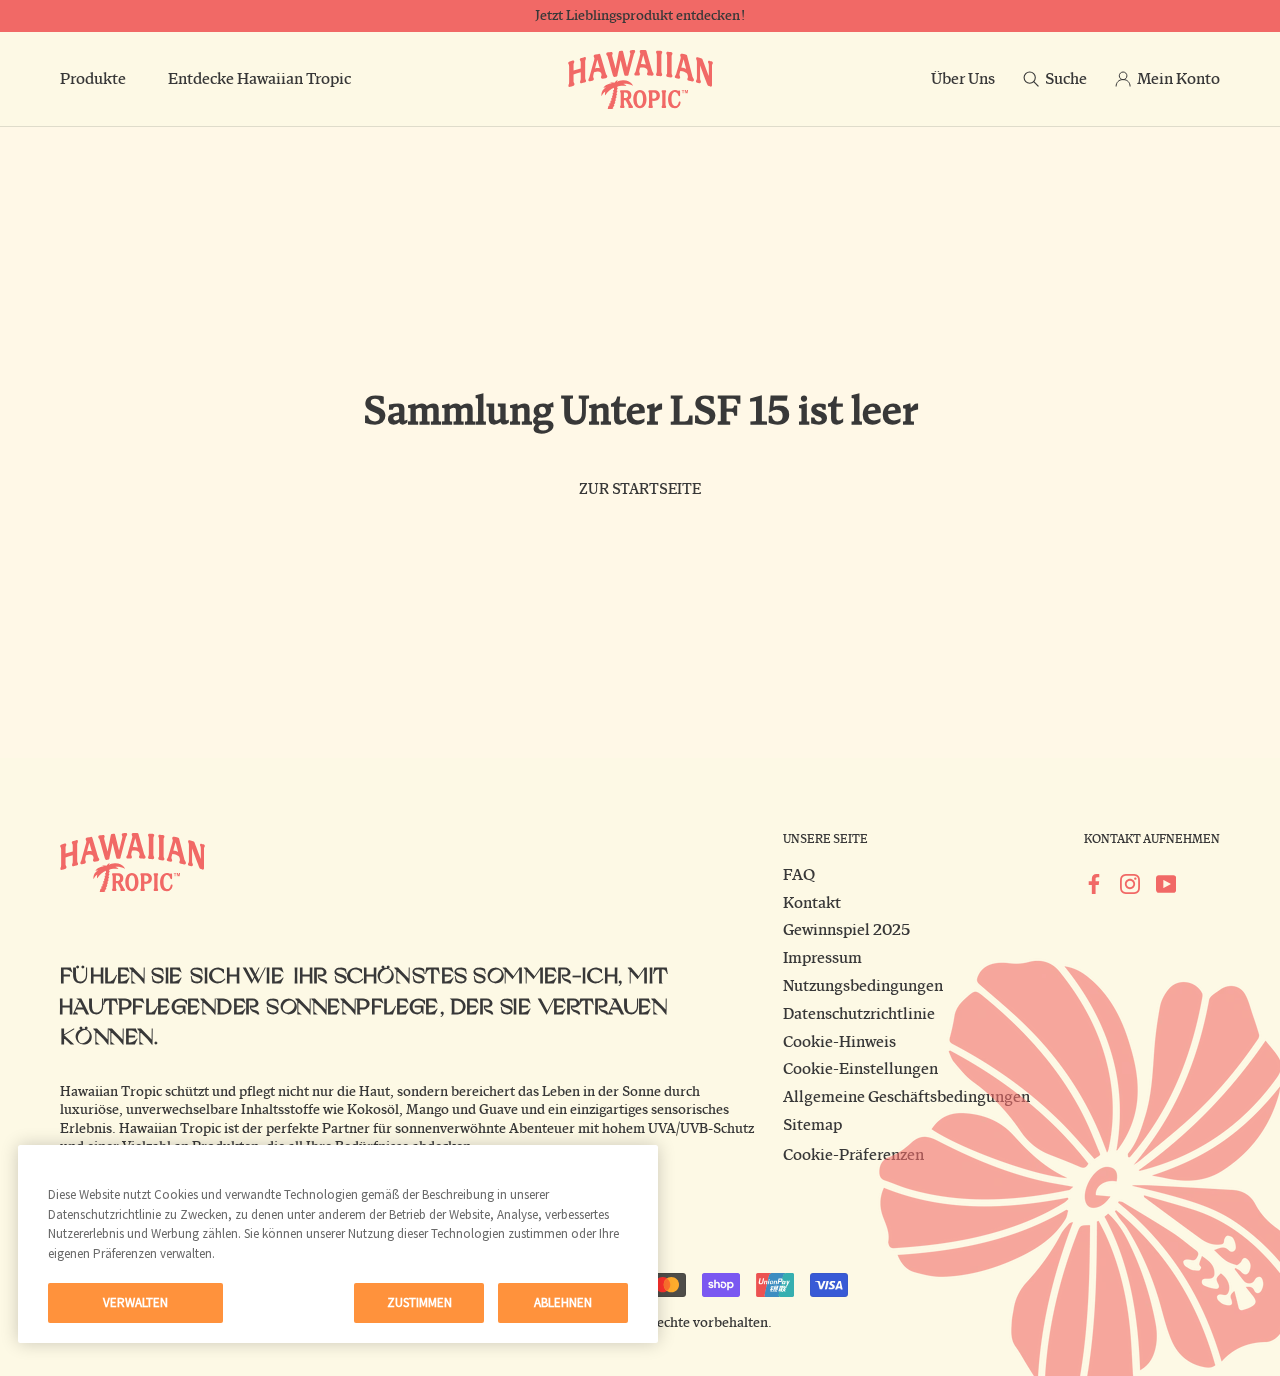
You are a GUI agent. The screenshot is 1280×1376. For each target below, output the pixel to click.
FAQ (799, 875)
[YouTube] (1166, 883)
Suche (1066, 79)
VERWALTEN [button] (135, 1302)
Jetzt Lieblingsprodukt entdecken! (640, 16)
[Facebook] (1094, 883)
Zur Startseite (640, 489)
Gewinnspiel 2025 (846, 930)
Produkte (93, 79)
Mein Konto (1178, 79)
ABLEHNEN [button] (563, 1302)
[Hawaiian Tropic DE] (640, 79)
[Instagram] (1130, 883)
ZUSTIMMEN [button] (419, 1302)
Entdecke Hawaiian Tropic (259, 79)
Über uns (963, 79)
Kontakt (812, 903)
